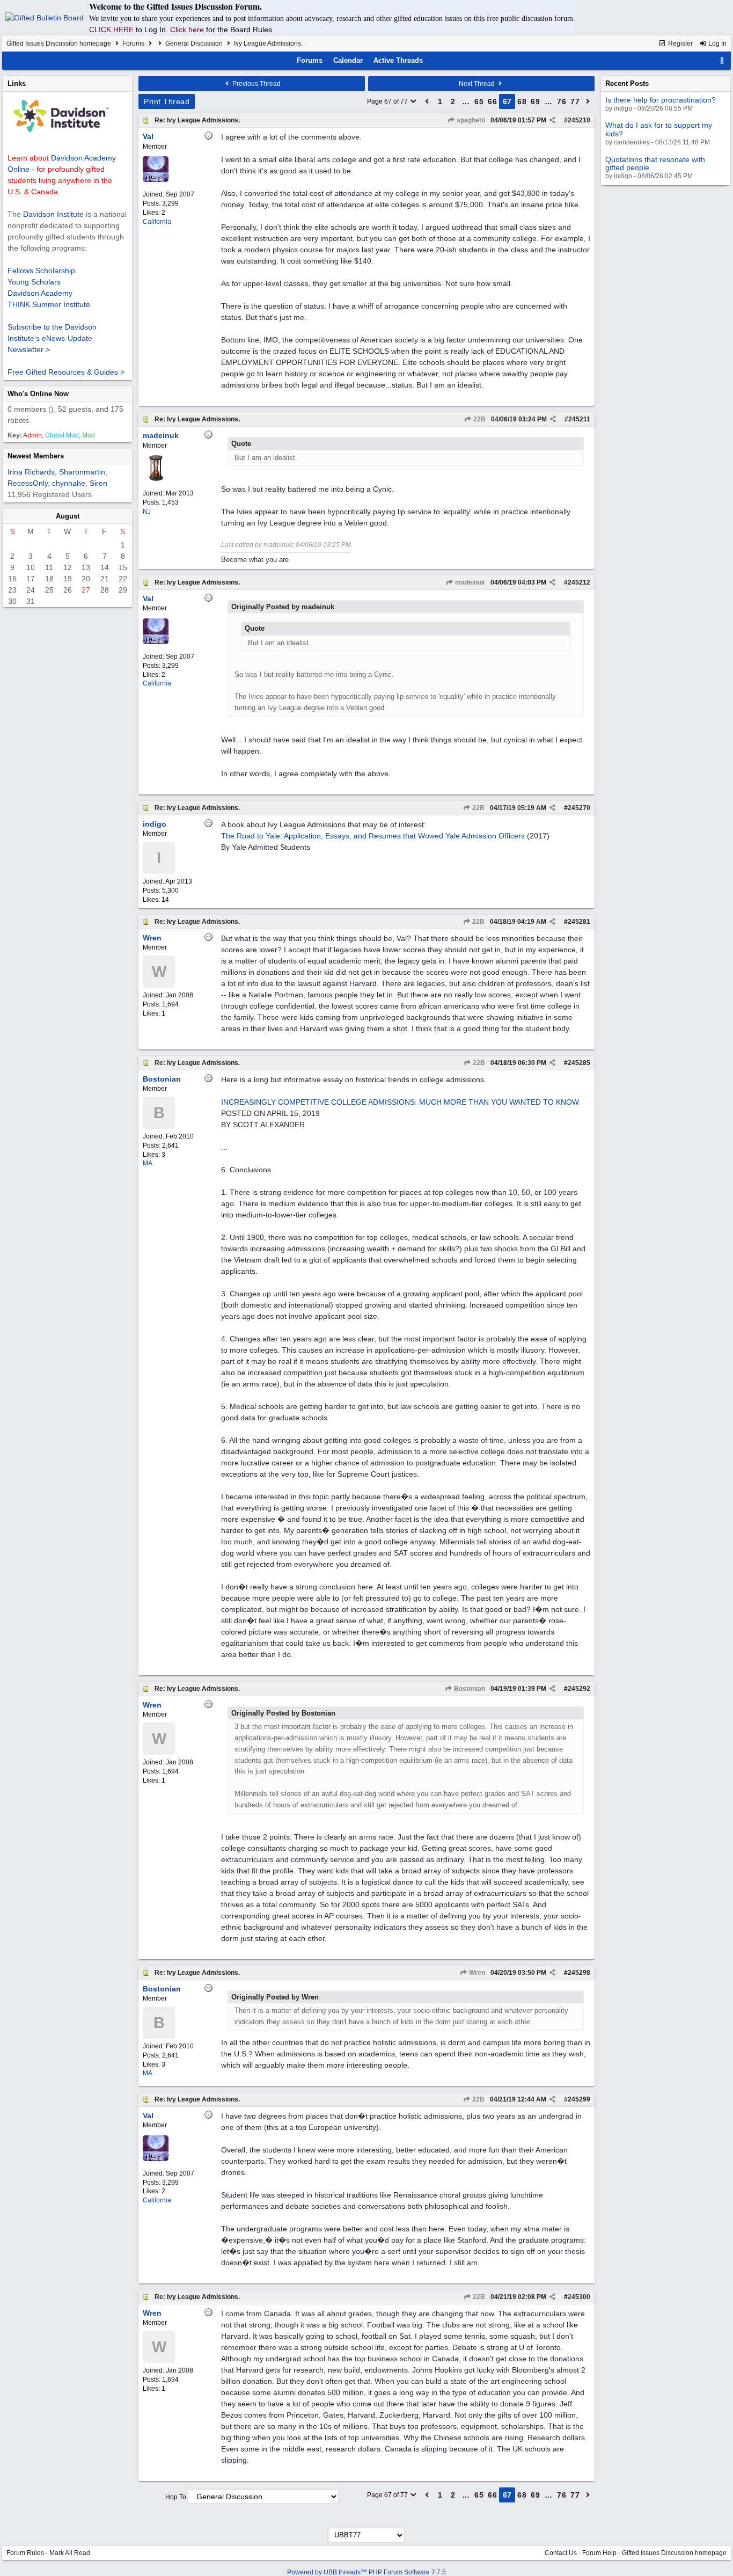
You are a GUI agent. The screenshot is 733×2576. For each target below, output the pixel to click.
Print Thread (167, 101)
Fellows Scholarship (41, 271)
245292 (579, 1689)
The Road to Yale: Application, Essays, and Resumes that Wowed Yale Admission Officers (373, 836)
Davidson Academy (40, 293)
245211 (579, 419)
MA (148, 1163)
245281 (579, 922)
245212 (579, 582)
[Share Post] (552, 120)
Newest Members (36, 456)
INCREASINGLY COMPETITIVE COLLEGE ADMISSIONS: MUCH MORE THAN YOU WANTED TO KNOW (400, 1102)
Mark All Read (70, 2553)
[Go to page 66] (427, 101)
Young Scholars (34, 282)
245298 (579, 1973)
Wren (476, 1973)
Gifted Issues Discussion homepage (59, 43)
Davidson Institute (53, 214)
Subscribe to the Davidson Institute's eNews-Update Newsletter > (52, 338)
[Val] (156, 180)
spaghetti (470, 120)
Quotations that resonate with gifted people (655, 163)
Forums (133, 43)
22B (479, 419)
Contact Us (561, 2553)
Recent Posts (627, 83)
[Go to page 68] (588, 101)
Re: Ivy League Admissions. (197, 120)
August (68, 516)
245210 (579, 120)
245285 (579, 1063)
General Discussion (194, 43)
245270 (579, 808)
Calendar (348, 60)
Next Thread (478, 84)
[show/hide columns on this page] (722, 60)
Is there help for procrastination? (661, 100)
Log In (717, 43)
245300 (579, 2297)
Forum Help (599, 2553)
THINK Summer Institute (49, 304)
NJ (147, 512)
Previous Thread (256, 84)
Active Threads (398, 60)
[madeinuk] (156, 479)
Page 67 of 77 (388, 101)
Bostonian (469, 1689)
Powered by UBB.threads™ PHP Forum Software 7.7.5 (366, 2572)
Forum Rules (25, 2553)
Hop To (176, 2497)
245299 (579, 2099)
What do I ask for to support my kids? (659, 129)
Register (680, 43)
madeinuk (469, 582)
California (157, 222)
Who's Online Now (38, 394)
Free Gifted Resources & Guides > (66, 372)
